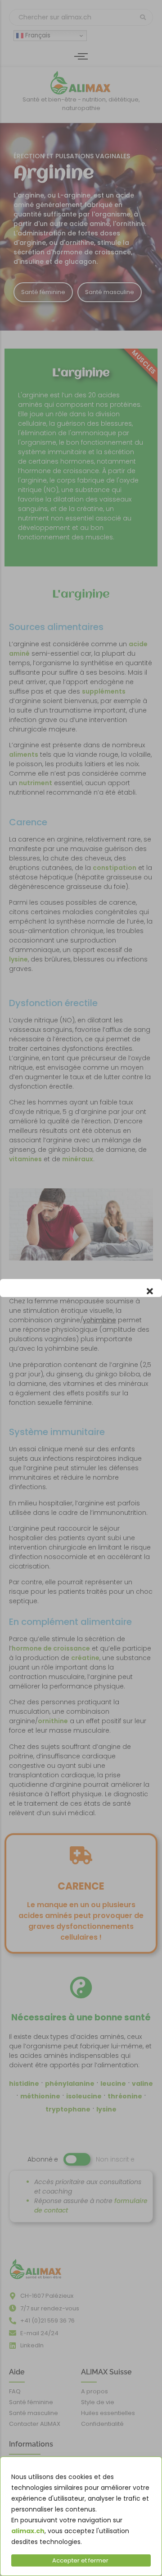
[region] (81, 2516)
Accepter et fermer (80, 2560)
